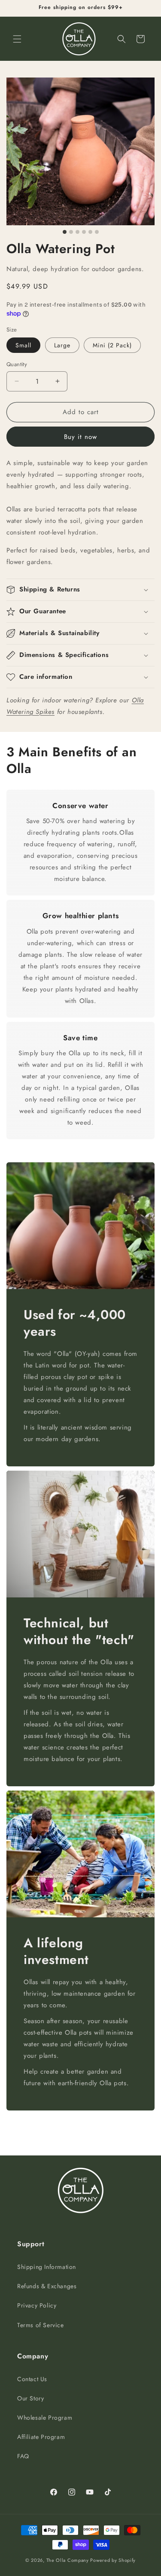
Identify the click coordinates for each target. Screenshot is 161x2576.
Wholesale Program (45, 2418)
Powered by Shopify (113, 2560)
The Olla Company (68, 2560)
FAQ (23, 2456)
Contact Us (32, 2379)
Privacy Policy (37, 2305)
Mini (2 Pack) (112, 345)
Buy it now (80, 437)
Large (62, 345)
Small (23, 345)
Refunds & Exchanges (47, 2286)
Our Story (30, 2398)
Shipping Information (47, 2267)
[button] (17, 39)
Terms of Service (41, 2325)
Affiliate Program (41, 2437)
